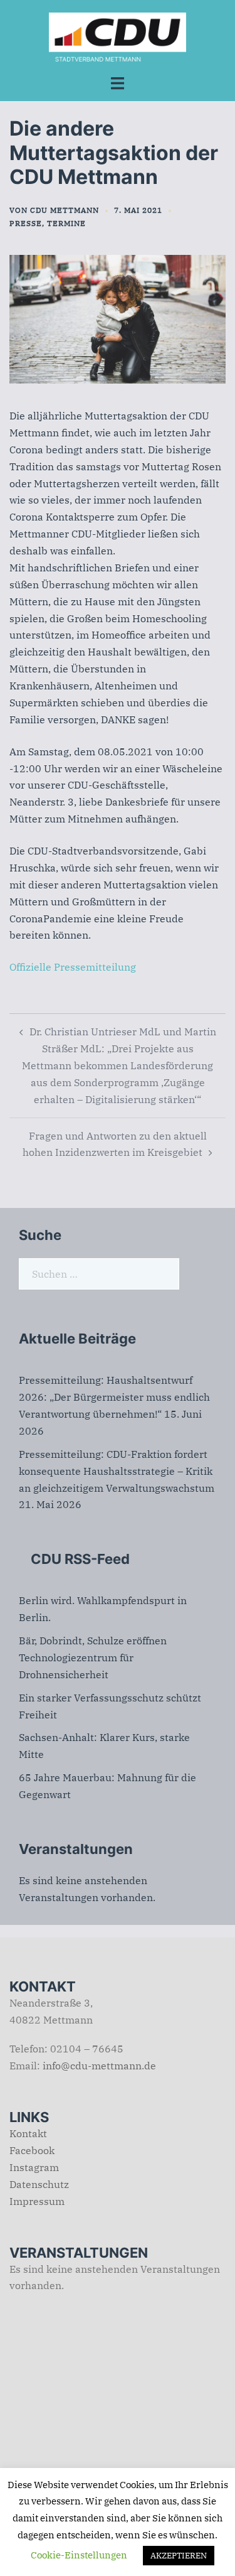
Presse (26, 223)
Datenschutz (39, 2184)
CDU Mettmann (65, 210)
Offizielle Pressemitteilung (73, 967)
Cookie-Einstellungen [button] (79, 2555)
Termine (66, 223)
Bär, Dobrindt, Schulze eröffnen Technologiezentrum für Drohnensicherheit (93, 1657)
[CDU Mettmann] (118, 36)
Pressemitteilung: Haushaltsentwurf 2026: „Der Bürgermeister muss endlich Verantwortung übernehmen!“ (114, 1397)
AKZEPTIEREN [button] (179, 2556)
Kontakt (28, 2133)
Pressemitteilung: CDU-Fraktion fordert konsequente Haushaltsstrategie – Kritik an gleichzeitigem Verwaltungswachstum (117, 1471)
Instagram (34, 2167)
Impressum (37, 2201)
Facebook (32, 2150)
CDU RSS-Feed (80, 1559)
